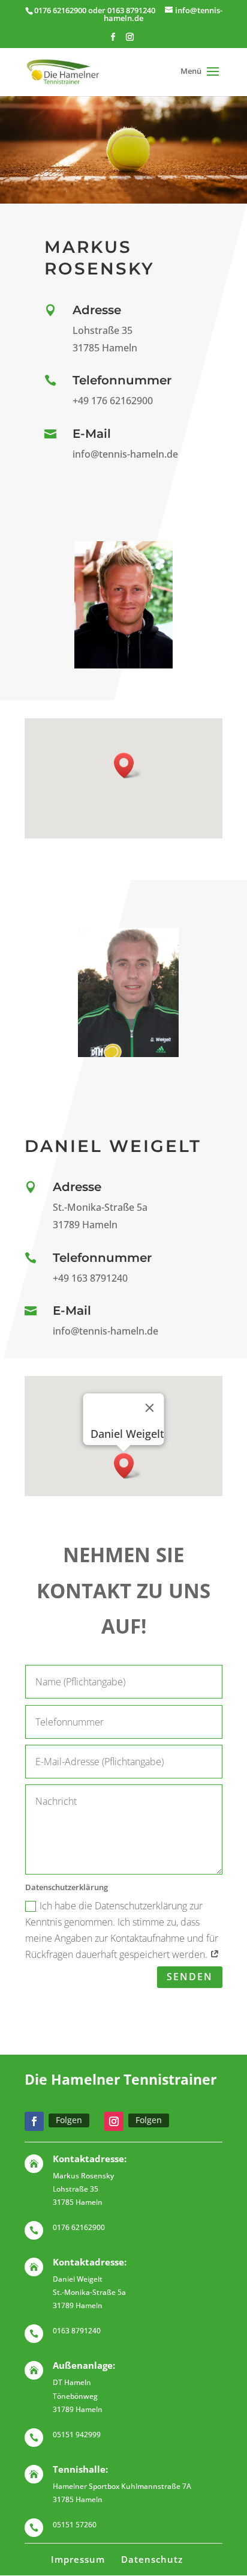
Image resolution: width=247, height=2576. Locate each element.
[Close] (150, 1408)
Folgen (69, 2120)
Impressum (78, 2559)
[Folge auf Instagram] (114, 2121)
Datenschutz (152, 2559)
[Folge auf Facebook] (34, 2121)
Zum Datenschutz (87, 2009)
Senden (190, 1977)
